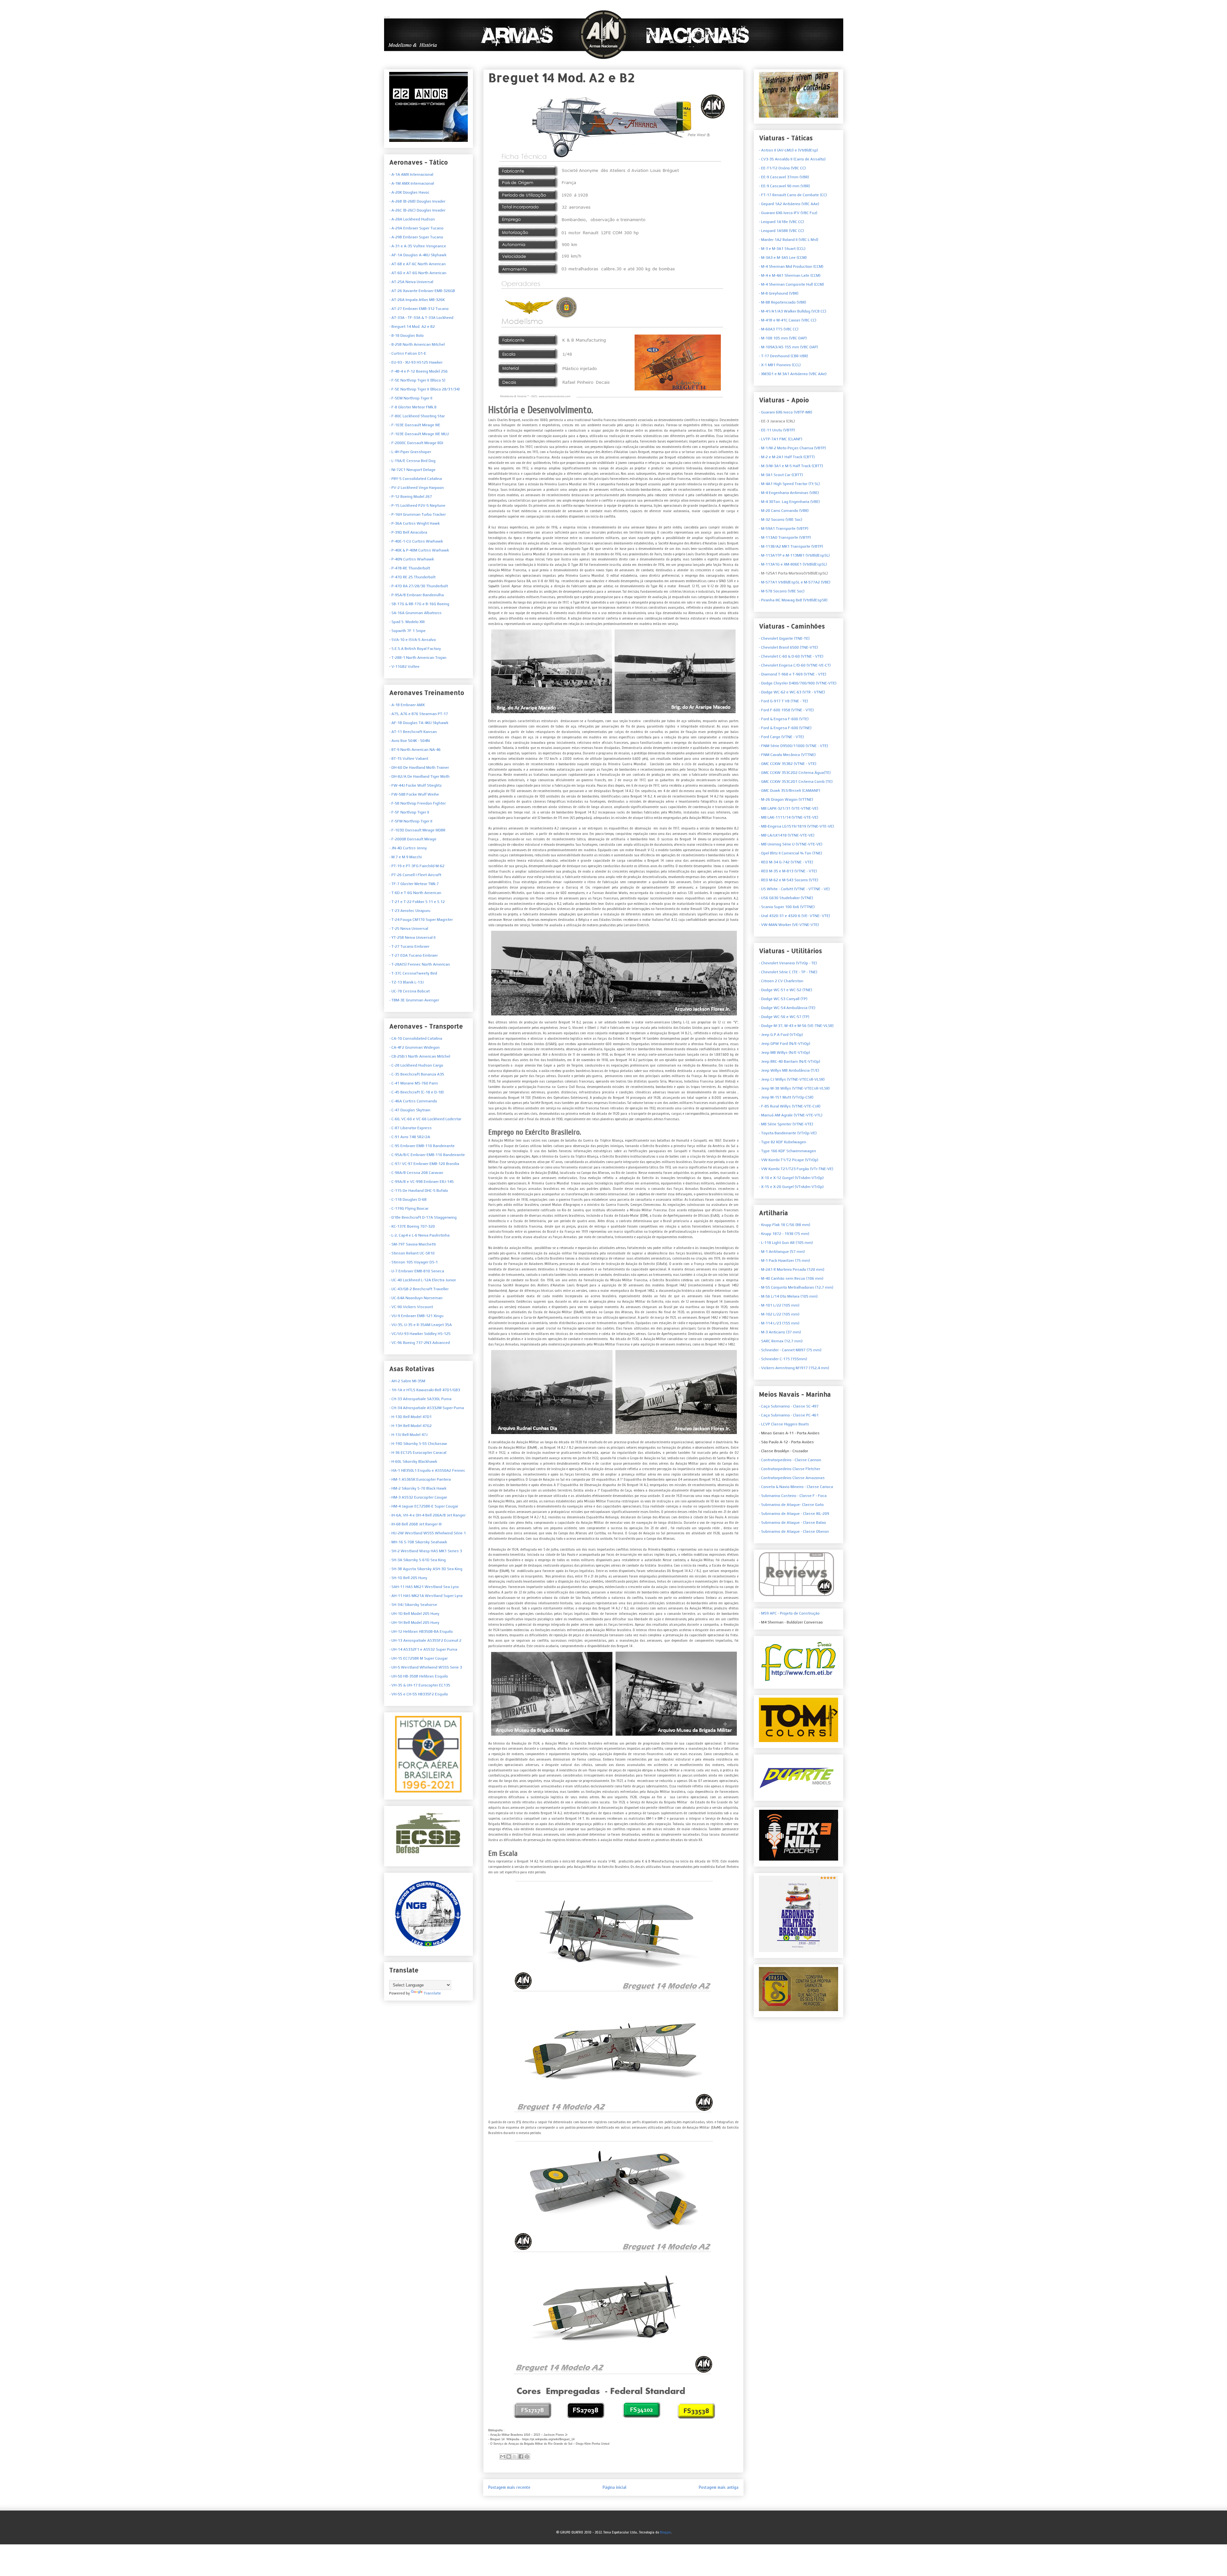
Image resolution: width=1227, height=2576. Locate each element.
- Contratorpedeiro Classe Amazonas (792, 1478)
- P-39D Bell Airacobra (408, 532)
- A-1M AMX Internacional (412, 183)
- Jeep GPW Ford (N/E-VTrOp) (785, 1044)
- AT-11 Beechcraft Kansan (413, 732)
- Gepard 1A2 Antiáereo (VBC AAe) (789, 204)
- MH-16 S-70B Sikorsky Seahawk (418, 1542)
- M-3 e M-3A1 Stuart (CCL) (782, 249)
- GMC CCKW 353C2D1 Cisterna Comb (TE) (796, 782)
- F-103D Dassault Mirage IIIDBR (417, 830)
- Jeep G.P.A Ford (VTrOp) (781, 1035)
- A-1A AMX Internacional (411, 174)
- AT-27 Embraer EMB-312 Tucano (419, 309)
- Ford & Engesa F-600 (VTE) (784, 719)
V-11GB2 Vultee (405, 667)
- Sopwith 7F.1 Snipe (407, 631)
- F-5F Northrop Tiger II (409, 812)
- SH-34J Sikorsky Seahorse (413, 1605)
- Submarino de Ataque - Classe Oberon (794, 1531)
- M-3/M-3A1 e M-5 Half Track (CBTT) (791, 466)
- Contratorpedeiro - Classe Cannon (790, 1460)
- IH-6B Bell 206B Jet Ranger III (415, 1524)
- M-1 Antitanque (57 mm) (782, 1252)
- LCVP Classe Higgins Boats (784, 1424)
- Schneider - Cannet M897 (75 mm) (790, 1350)
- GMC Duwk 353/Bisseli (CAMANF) (790, 791)
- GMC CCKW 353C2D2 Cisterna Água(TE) (795, 773)
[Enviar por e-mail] (503, 2456)
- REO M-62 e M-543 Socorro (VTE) (789, 880)
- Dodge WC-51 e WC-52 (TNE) (786, 990)
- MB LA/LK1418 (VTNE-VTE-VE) (787, 835)
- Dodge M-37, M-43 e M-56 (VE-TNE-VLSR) (796, 1026)
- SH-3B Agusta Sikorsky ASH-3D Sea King (426, 1569)
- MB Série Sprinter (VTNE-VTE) (786, 1124)
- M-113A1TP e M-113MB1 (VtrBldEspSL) (794, 555)
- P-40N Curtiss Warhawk (412, 559)
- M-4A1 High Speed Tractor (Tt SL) (789, 484)
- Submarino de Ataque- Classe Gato (791, 1505)
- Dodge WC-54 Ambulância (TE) (787, 1008)
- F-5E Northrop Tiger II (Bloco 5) (417, 380)
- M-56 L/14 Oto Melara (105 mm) (788, 1296)
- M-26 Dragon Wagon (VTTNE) (786, 799)
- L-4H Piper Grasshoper (410, 452)
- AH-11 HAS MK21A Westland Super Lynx (426, 1596)
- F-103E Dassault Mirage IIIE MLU (419, 434)
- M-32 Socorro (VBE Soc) (781, 520)
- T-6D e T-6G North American (415, 893)
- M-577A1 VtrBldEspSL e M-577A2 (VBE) (795, 582)
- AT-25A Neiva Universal (411, 282)
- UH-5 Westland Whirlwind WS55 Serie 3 (426, 1667)
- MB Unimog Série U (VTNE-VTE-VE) (791, 844)
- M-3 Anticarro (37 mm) (780, 1332)
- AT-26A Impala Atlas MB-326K (417, 300)
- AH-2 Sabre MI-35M (407, 1381)
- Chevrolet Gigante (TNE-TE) (784, 638)
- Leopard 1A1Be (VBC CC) (781, 222)
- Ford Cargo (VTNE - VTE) (781, 737)
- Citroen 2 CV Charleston (781, 981)
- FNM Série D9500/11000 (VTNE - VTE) (794, 746)
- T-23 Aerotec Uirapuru (410, 911)
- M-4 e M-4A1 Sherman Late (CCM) (790, 275)
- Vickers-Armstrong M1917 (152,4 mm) (794, 1368)
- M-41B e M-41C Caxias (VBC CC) (788, 320)
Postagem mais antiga (719, 2487)
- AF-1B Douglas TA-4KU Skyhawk (419, 723)
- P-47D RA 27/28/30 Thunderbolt (419, 586)
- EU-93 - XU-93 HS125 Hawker (416, 362)
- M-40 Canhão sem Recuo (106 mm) (791, 1278)
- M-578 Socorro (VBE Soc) (782, 591)
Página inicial (614, 2487)
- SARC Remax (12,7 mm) (781, 1341)
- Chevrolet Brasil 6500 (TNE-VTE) (788, 647)
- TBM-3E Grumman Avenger (414, 1000)
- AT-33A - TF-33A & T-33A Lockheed (421, 318)
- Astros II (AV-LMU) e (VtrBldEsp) (788, 150)
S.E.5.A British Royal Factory (416, 649)
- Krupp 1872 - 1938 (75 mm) (784, 1234)
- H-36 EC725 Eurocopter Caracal (418, 1453)
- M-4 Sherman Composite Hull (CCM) (791, 284)
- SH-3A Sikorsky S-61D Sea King (417, 1560)
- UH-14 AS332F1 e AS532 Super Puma (423, 1649)
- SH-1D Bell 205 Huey (408, 1578)
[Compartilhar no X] (515, 2456)
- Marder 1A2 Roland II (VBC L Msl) (789, 240)
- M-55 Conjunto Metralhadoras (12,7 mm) (796, 1287)
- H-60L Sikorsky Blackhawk (413, 1462)
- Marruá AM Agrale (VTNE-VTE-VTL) (791, 1115)
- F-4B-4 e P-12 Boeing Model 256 (418, 371)
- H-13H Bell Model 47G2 (410, 1426)
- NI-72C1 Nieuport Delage (412, 470)
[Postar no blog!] (509, 2456)
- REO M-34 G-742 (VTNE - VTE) (786, 862)
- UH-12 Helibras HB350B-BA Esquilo (421, 1631)
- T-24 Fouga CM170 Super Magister (421, 920)
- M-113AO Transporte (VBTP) (785, 537)
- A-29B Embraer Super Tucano (416, 237)
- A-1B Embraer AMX (407, 705)
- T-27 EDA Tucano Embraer (413, 955)
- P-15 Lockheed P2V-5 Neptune (417, 505)
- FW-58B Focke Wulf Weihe (414, 794)
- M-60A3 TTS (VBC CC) (779, 329)
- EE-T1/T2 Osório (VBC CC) (782, 168)
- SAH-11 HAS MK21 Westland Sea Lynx (424, 1587)
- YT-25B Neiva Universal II (412, 937)
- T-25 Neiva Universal (409, 929)
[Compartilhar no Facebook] (521, 2456)
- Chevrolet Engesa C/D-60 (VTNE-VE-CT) (795, 665)
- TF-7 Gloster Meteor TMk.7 (414, 884)
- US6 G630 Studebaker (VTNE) (786, 898)
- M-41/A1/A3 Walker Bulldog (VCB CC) (793, 311)
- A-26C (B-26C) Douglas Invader (417, 210)
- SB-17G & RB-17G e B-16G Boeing (419, 604)
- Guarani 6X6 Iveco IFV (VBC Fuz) (788, 213)
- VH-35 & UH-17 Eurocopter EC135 (420, 1685)
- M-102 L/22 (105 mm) (779, 1314)
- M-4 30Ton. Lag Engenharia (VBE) (789, 502)
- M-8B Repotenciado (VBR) (783, 302)
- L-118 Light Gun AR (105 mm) (786, 1243)
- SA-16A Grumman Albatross (415, 613)
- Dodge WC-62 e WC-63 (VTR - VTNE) (792, 692)
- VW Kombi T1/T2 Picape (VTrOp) (789, 1160)
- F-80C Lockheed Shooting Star (417, 416)
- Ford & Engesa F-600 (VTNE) (785, 728)
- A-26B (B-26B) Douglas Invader (417, 201)
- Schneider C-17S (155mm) (783, 1359)
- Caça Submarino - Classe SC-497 (789, 1406)
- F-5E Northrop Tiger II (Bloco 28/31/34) (424, 389)
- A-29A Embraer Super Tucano (416, 228)
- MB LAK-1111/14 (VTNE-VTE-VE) (789, 817)
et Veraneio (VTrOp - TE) (788, 963)
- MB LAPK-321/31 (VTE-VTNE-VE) (789, 808)
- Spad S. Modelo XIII (407, 622)
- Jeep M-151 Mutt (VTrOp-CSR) (786, 1097)
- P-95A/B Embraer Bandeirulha (417, 595)
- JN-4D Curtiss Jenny (408, 848)
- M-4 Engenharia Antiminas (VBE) (789, 493)
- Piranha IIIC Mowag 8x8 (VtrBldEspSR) (793, 600)
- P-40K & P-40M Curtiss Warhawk (419, 550)
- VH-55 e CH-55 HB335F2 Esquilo (419, 1694)
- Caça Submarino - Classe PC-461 (789, 1415)
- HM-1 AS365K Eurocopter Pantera (420, 1479)
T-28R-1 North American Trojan (418, 658)
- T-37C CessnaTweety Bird (413, 973)
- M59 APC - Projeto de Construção (789, 1613)
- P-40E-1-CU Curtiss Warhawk (416, 541)
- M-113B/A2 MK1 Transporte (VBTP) (791, 546)
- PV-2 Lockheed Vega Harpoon (417, 488)
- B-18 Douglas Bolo (406, 335)
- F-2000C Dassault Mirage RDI (416, 443)
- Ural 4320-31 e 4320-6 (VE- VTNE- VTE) (795, 916)
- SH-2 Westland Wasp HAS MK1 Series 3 (426, 1551)
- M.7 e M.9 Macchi (405, 857)
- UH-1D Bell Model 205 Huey (414, 1614)
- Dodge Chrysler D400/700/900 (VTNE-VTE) (798, 683)
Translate (432, 1993)
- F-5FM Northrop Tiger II (411, 821)
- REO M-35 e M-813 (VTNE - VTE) (788, 871)
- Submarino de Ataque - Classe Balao (792, 1523)
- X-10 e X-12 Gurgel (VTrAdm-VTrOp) (791, 1178)
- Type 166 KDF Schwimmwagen (787, 1151)
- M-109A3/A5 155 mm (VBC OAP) (788, 347)
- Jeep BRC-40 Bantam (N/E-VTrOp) (790, 1061)
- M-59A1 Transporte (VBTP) (784, 528)
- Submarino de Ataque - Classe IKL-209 (794, 1514)
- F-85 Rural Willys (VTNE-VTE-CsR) (790, 1106)
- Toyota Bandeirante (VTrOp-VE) (788, 1133)
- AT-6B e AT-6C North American (417, 264)
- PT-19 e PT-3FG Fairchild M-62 (417, 866)
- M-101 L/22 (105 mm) (779, 1305)
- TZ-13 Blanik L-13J (406, 982)
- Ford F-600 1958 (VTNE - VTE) (786, 710)
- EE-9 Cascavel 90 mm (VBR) (784, 186)
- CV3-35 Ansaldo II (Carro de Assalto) (792, 159)
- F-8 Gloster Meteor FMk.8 (413, 407)
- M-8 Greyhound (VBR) (779, 293)
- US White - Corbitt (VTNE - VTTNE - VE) (794, 889)
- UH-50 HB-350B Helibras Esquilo (419, 1676)
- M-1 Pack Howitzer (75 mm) (784, 1261)
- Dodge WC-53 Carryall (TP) (783, 999)
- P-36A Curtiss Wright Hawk (414, 523)
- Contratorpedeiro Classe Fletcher (790, 1469)
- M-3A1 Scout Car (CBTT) (781, 475)
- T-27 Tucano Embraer (409, 946)
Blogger (665, 2532)
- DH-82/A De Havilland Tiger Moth (419, 776)
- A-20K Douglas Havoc (409, 192)
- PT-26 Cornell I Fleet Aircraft (415, 875)
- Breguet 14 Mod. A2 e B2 (412, 327)
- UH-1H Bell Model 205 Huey (414, 1623)
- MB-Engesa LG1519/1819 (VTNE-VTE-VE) (796, 826)
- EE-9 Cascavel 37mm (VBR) (784, 177)
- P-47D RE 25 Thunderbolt (412, 577)
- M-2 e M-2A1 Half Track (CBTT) (787, 457)
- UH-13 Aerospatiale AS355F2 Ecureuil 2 (425, 1640)
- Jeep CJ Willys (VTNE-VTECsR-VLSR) (792, 1079)
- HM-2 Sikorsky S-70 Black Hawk (418, 1488)
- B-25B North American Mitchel (417, 344)
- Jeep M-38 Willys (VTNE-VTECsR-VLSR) (794, 1088)
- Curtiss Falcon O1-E (408, 353)
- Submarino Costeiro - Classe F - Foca (793, 1496)
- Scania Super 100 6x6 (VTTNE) (787, 907)
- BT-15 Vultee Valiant (409, 759)
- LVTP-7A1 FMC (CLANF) (781, 439)
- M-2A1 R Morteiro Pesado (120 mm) (792, 1269)
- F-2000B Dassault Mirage (413, 839)
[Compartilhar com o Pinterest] (527, 2456)
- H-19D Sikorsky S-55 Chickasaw (418, 1444)
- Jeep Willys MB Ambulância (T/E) (789, 1070)
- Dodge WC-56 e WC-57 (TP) (784, 1017)
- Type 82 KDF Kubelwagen (783, 1142)
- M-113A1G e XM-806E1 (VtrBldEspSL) (793, 564)
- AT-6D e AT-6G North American (418, 273)
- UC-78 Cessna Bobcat (409, 991)
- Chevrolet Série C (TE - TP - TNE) (788, 972)
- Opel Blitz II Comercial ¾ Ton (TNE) (791, 853)
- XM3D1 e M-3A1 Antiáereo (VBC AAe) (793, 374)
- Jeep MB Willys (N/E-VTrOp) (784, 1053)
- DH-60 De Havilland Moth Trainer (419, 767)
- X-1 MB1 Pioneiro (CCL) (780, 365)
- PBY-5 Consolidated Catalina (416, 479)
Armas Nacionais (387, 17)
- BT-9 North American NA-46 (415, 750)
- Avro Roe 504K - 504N (409, 741)
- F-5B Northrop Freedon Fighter (417, 803)
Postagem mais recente (509, 2487)
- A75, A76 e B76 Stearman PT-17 (419, 714)
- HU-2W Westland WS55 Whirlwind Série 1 (428, 1533)
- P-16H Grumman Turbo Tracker (417, 514)
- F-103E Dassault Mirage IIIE (415, 425)
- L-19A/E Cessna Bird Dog (412, 461)
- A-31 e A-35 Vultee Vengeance (418, 246)
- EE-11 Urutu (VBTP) (777, 430)
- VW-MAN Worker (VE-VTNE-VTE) (789, 925)
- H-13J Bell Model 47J (408, 1435)
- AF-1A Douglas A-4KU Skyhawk (418, 255)
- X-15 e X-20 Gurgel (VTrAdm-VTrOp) (791, 1187)
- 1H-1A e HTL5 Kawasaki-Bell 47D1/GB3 (425, 1390)
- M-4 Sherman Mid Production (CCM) (791, 266)
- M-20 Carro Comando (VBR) (784, 511)
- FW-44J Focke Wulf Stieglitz (415, 785)
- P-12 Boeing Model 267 (411, 497)
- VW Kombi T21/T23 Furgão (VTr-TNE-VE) (796, 1169)
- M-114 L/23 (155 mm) (779, 1323)
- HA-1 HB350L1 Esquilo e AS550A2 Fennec (427, 1470)
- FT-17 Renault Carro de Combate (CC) (793, 195)
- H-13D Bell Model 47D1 (410, 1417)
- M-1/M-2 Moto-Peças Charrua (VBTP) (792, 448)
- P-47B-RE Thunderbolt (410, 568)
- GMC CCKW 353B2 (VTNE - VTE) (788, 764)
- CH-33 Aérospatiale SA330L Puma (420, 1399)
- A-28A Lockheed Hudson (412, 219)
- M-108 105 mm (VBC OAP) (783, 338)
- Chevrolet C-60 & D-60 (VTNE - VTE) (791, 656)
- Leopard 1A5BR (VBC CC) (781, 231)
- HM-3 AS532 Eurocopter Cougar (418, 1497)
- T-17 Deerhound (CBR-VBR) (783, 356)
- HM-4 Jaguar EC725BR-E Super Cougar (424, 1506)
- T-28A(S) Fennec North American (420, 964)
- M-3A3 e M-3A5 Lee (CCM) (783, 258)
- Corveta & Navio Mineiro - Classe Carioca (796, 1487)
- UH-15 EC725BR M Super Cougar (418, 1658)
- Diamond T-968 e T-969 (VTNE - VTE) (793, 674)
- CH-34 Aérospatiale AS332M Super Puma (427, 1408)
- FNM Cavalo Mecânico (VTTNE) (787, 755)
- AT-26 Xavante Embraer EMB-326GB (422, 291)
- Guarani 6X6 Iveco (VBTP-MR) (786, 412)
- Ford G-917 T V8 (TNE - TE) (783, 701)
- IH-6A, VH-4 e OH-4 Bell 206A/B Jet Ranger (427, 1515)
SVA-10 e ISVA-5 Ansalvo (413, 640)
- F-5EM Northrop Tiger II (411, 398)
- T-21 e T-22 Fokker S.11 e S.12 (417, 902)
